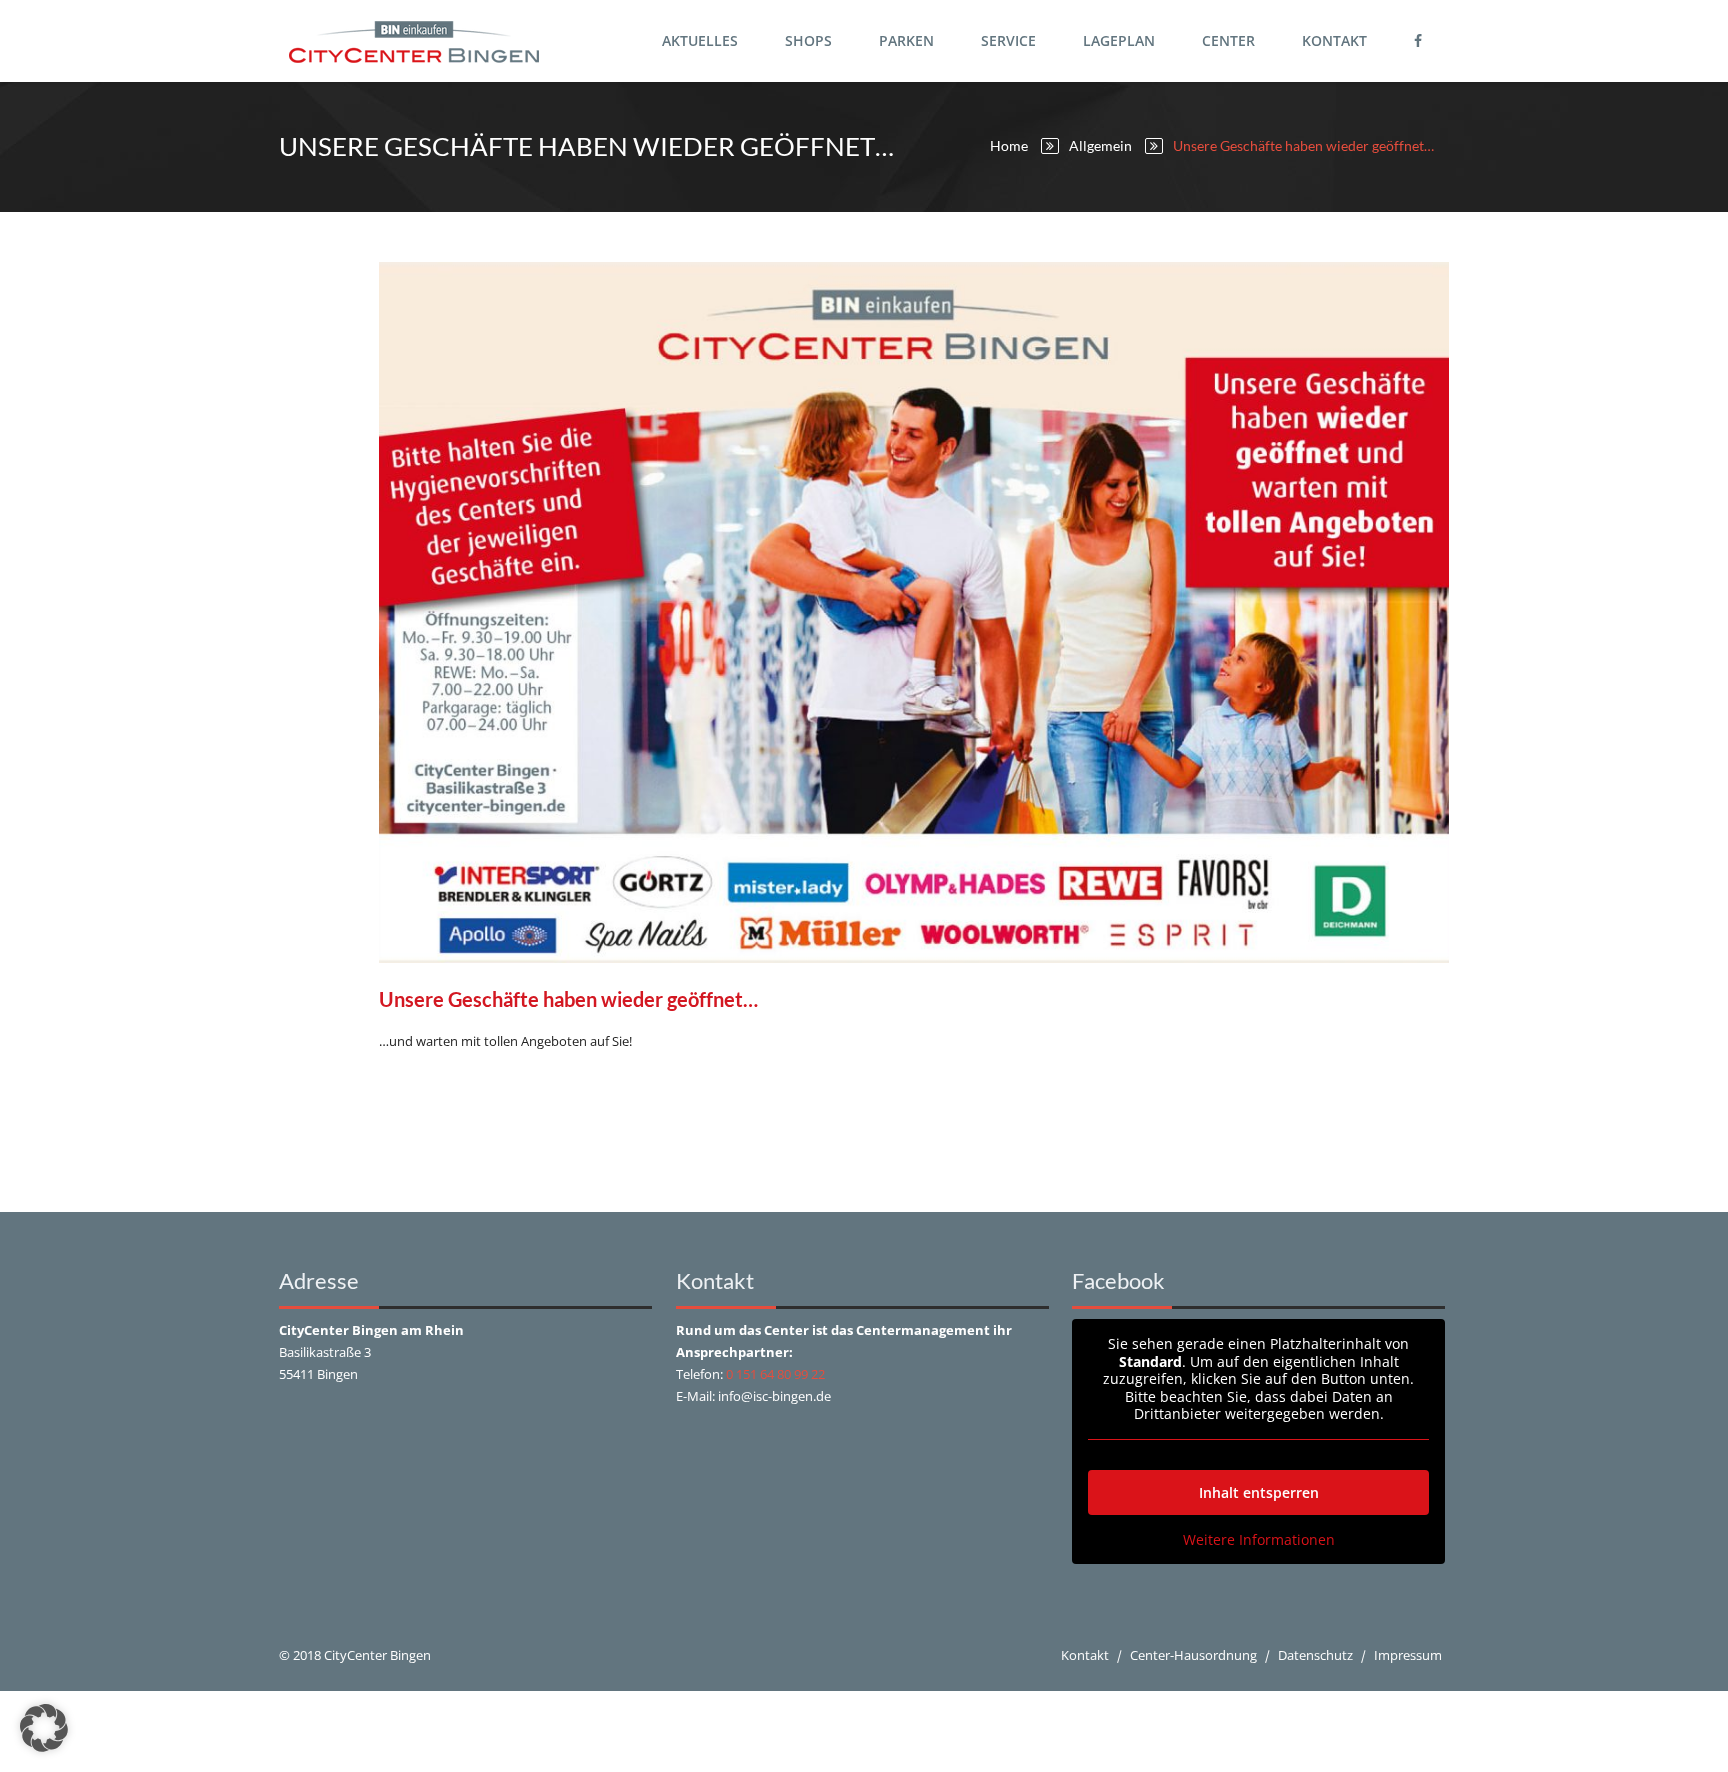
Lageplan (1119, 40)
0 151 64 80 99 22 (775, 1374)
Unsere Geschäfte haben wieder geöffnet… (568, 999)
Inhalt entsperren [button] (1259, 1492)
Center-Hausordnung (1193, 1655)
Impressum (1408, 1655)
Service (1008, 40)
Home (1009, 145)
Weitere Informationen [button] (1259, 1540)
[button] (44, 1728)
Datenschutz (1315, 1655)
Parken (906, 40)
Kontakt (1334, 40)
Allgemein (1100, 145)
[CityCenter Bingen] (414, 40)
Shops (808, 40)
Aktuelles (700, 40)
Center (1228, 40)
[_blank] (1420, 40)
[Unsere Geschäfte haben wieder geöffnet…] (914, 612)
